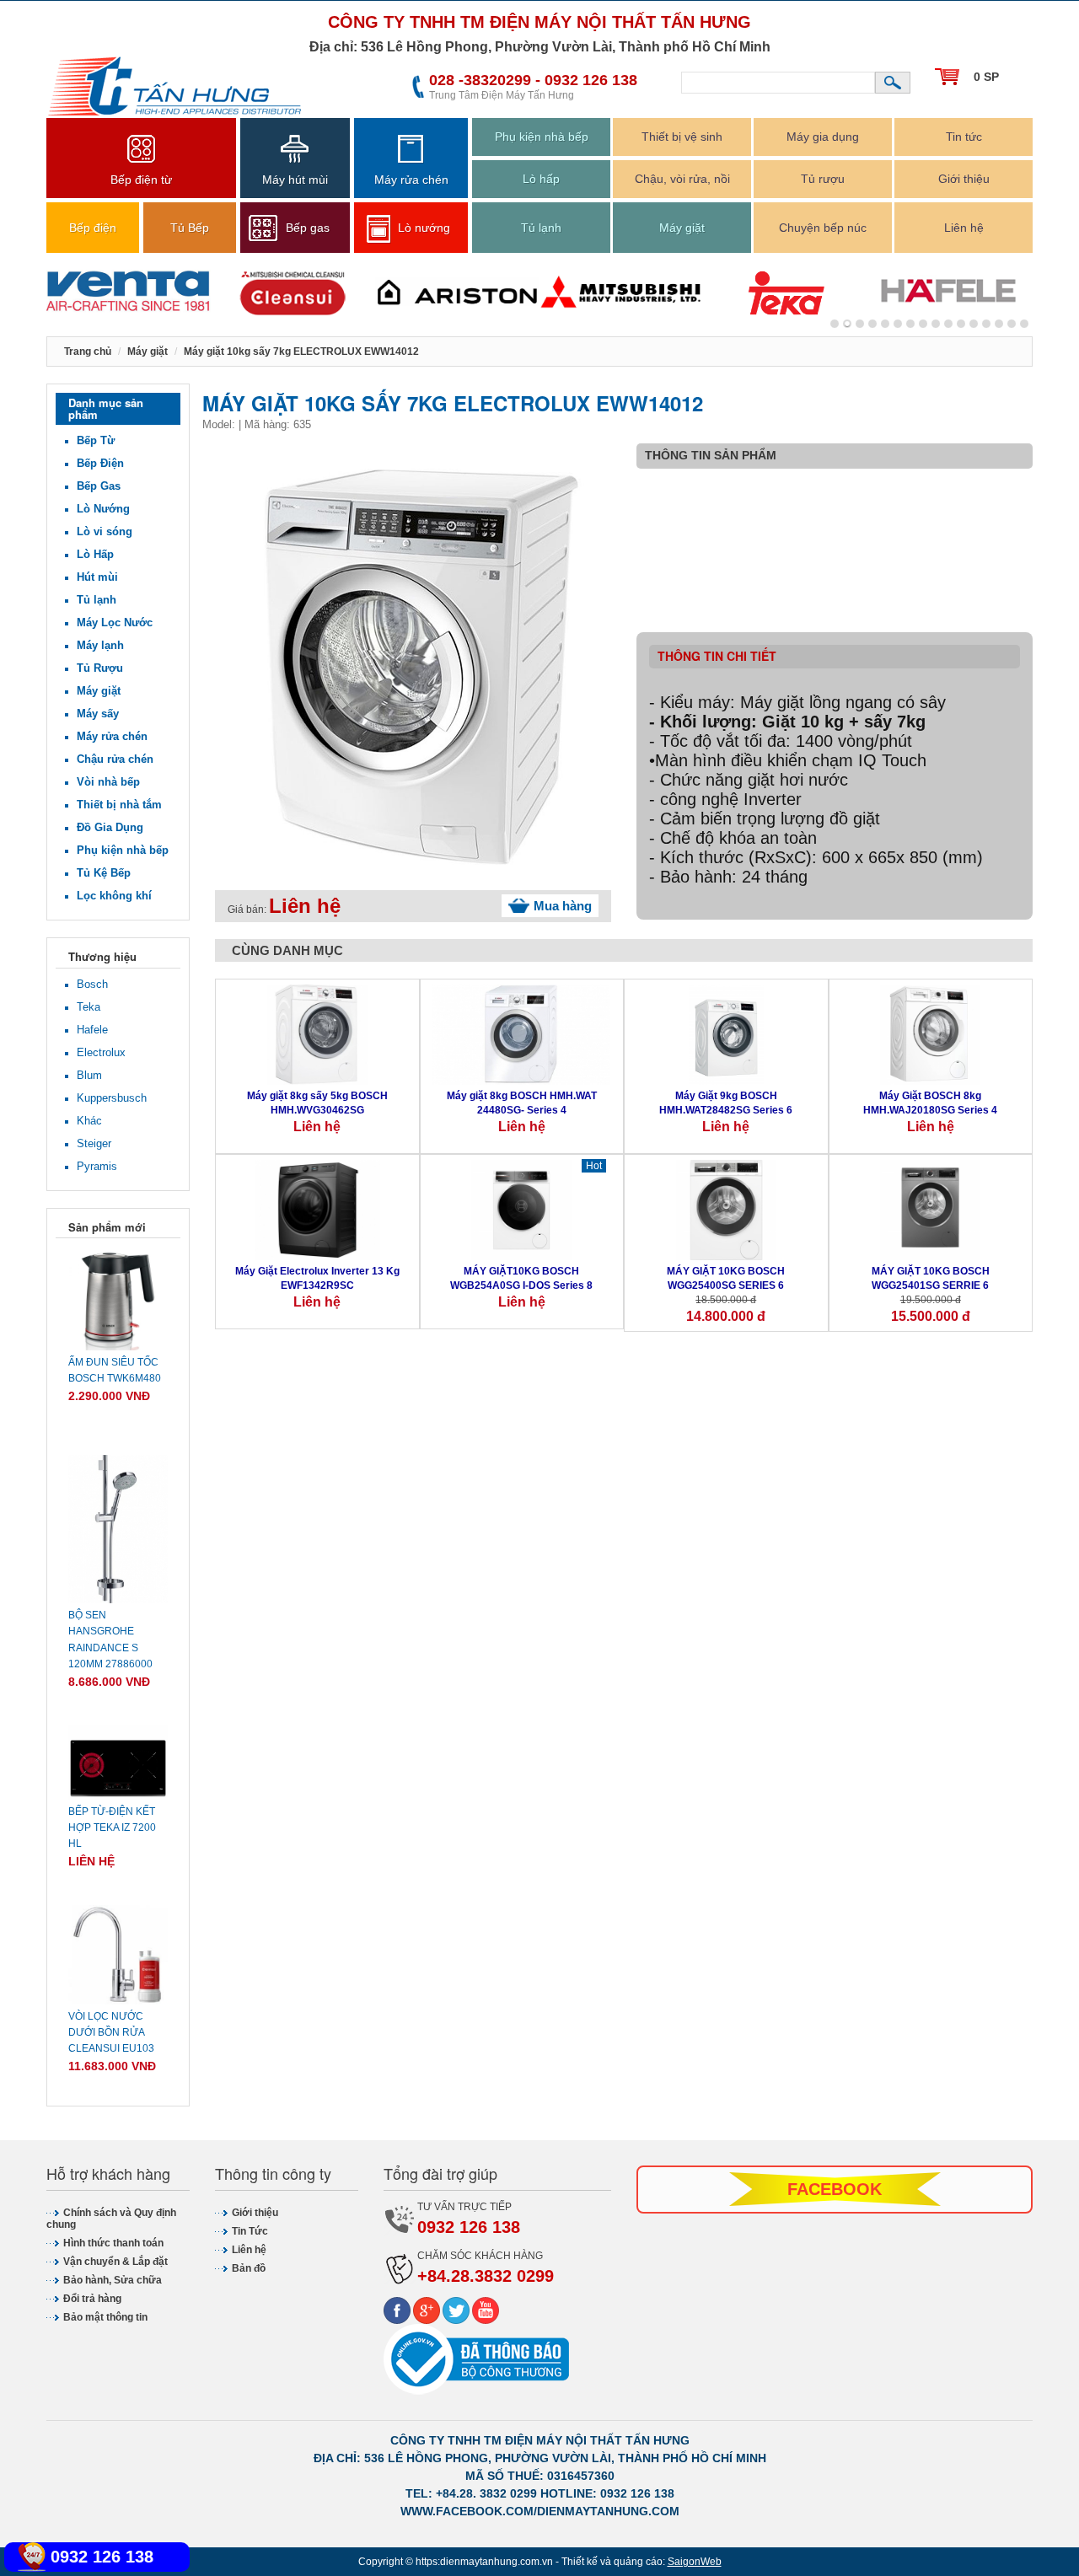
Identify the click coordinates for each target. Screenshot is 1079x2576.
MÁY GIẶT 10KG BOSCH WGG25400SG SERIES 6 (726, 1278)
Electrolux (101, 1052)
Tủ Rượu (100, 668)
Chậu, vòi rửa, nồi (682, 179)
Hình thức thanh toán (113, 2243)
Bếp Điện (100, 463)
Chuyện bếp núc (823, 228)
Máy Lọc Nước (115, 623)
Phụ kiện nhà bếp (542, 137)
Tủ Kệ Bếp (104, 873)
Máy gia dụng (823, 137)
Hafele (92, 1030)
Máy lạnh (100, 645)
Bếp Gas (99, 486)
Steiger (94, 1143)
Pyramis (97, 1166)
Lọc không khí (114, 896)
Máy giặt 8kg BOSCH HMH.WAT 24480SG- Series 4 (522, 1103)
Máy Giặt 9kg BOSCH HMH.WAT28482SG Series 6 (726, 1103)
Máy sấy (98, 714)
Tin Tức (250, 2231)
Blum (89, 1075)
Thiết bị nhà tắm (119, 805)
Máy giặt (682, 228)
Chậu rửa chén (115, 759)
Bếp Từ (96, 440)
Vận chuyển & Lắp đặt (115, 2262)
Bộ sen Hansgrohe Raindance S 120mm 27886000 (110, 1640)
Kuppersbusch (112, 1098)
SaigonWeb (695, 2562)
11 (974, 324)
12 (986, 324)
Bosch (92, 984)
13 (999, 324)
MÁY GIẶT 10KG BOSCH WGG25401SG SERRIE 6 (931, 1278)
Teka (89, 1007)
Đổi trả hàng (92, 2299)
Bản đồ (249, 2268)
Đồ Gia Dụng (110, 827)
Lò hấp (541, 179)
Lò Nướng (103, 509)
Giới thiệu (964, 179)
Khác (89, 1121)
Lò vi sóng (105, 531)
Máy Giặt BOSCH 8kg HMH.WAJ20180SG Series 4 (930, 1103)
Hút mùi (97, 577)
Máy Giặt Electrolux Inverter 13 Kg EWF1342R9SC (317, 1278)
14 (1012, 324)
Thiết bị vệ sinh (682, 137)
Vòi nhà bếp (108, 782)
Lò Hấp (95, 554)
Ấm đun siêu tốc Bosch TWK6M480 (115, 1370)
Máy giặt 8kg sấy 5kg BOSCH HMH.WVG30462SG (317, 1103)
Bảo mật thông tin (105, 2317)
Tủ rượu (823, 179)
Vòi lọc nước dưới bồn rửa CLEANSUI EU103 (111, 2032)
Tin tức (964, 137)
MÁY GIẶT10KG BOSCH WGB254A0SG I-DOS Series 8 (521, 1278)
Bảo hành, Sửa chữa (113, 2280)
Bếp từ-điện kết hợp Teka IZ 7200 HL (112, 1827)
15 (1024, 324)
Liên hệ (964, 228)
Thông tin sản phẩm (711, 455)
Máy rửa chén (112, 736)
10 (961, 324)
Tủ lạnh (541, 228)
